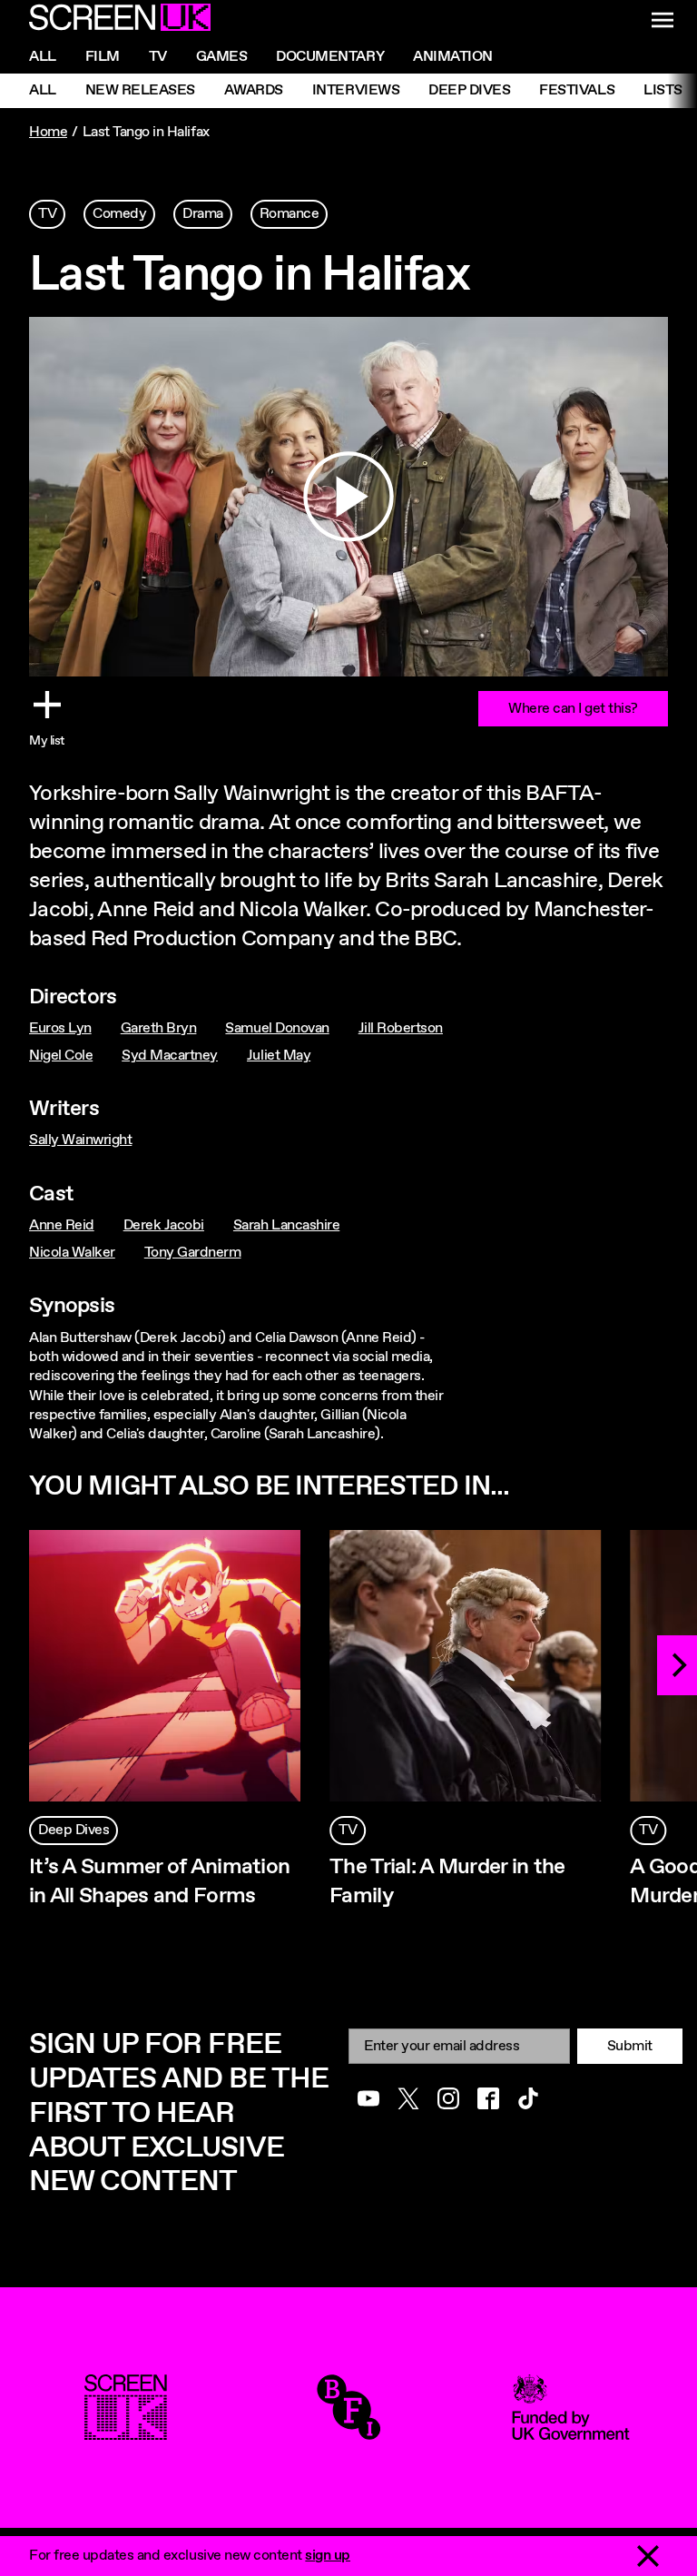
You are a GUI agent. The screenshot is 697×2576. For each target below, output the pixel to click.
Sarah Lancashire (286, 1225)
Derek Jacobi (164, 1225)
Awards (254, 90)
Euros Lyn (60, 1028)
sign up (328, 2556)
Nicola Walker (72, 1253)
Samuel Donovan (277, 1028)
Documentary (330, 57)
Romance (290, 214)
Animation (453, 57)
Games (222, 57)
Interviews (356, 90)
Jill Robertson (401, 1028)
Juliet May (279, 1056)
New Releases (140, 90)
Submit (630, 2046)
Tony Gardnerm (193, 1253)
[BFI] (348, 2430)
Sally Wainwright (80, 1140)
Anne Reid (62, 1225)
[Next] (677, 1665)
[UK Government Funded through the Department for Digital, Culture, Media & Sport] (571, 2430)
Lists (663, 90)
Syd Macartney (170, 1056)
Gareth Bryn (159, 1028)
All (43, 57)
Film (103, 57)
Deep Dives (469, 90)
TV (47, 214)
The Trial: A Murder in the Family (447, 1882)
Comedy (119, 214)
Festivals (577, 90)
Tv (158, 57)
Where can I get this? (573, 709)
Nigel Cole (61, 1056)
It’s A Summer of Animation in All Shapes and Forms (159, 1882)
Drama (203, 214)
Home (48, 132)
